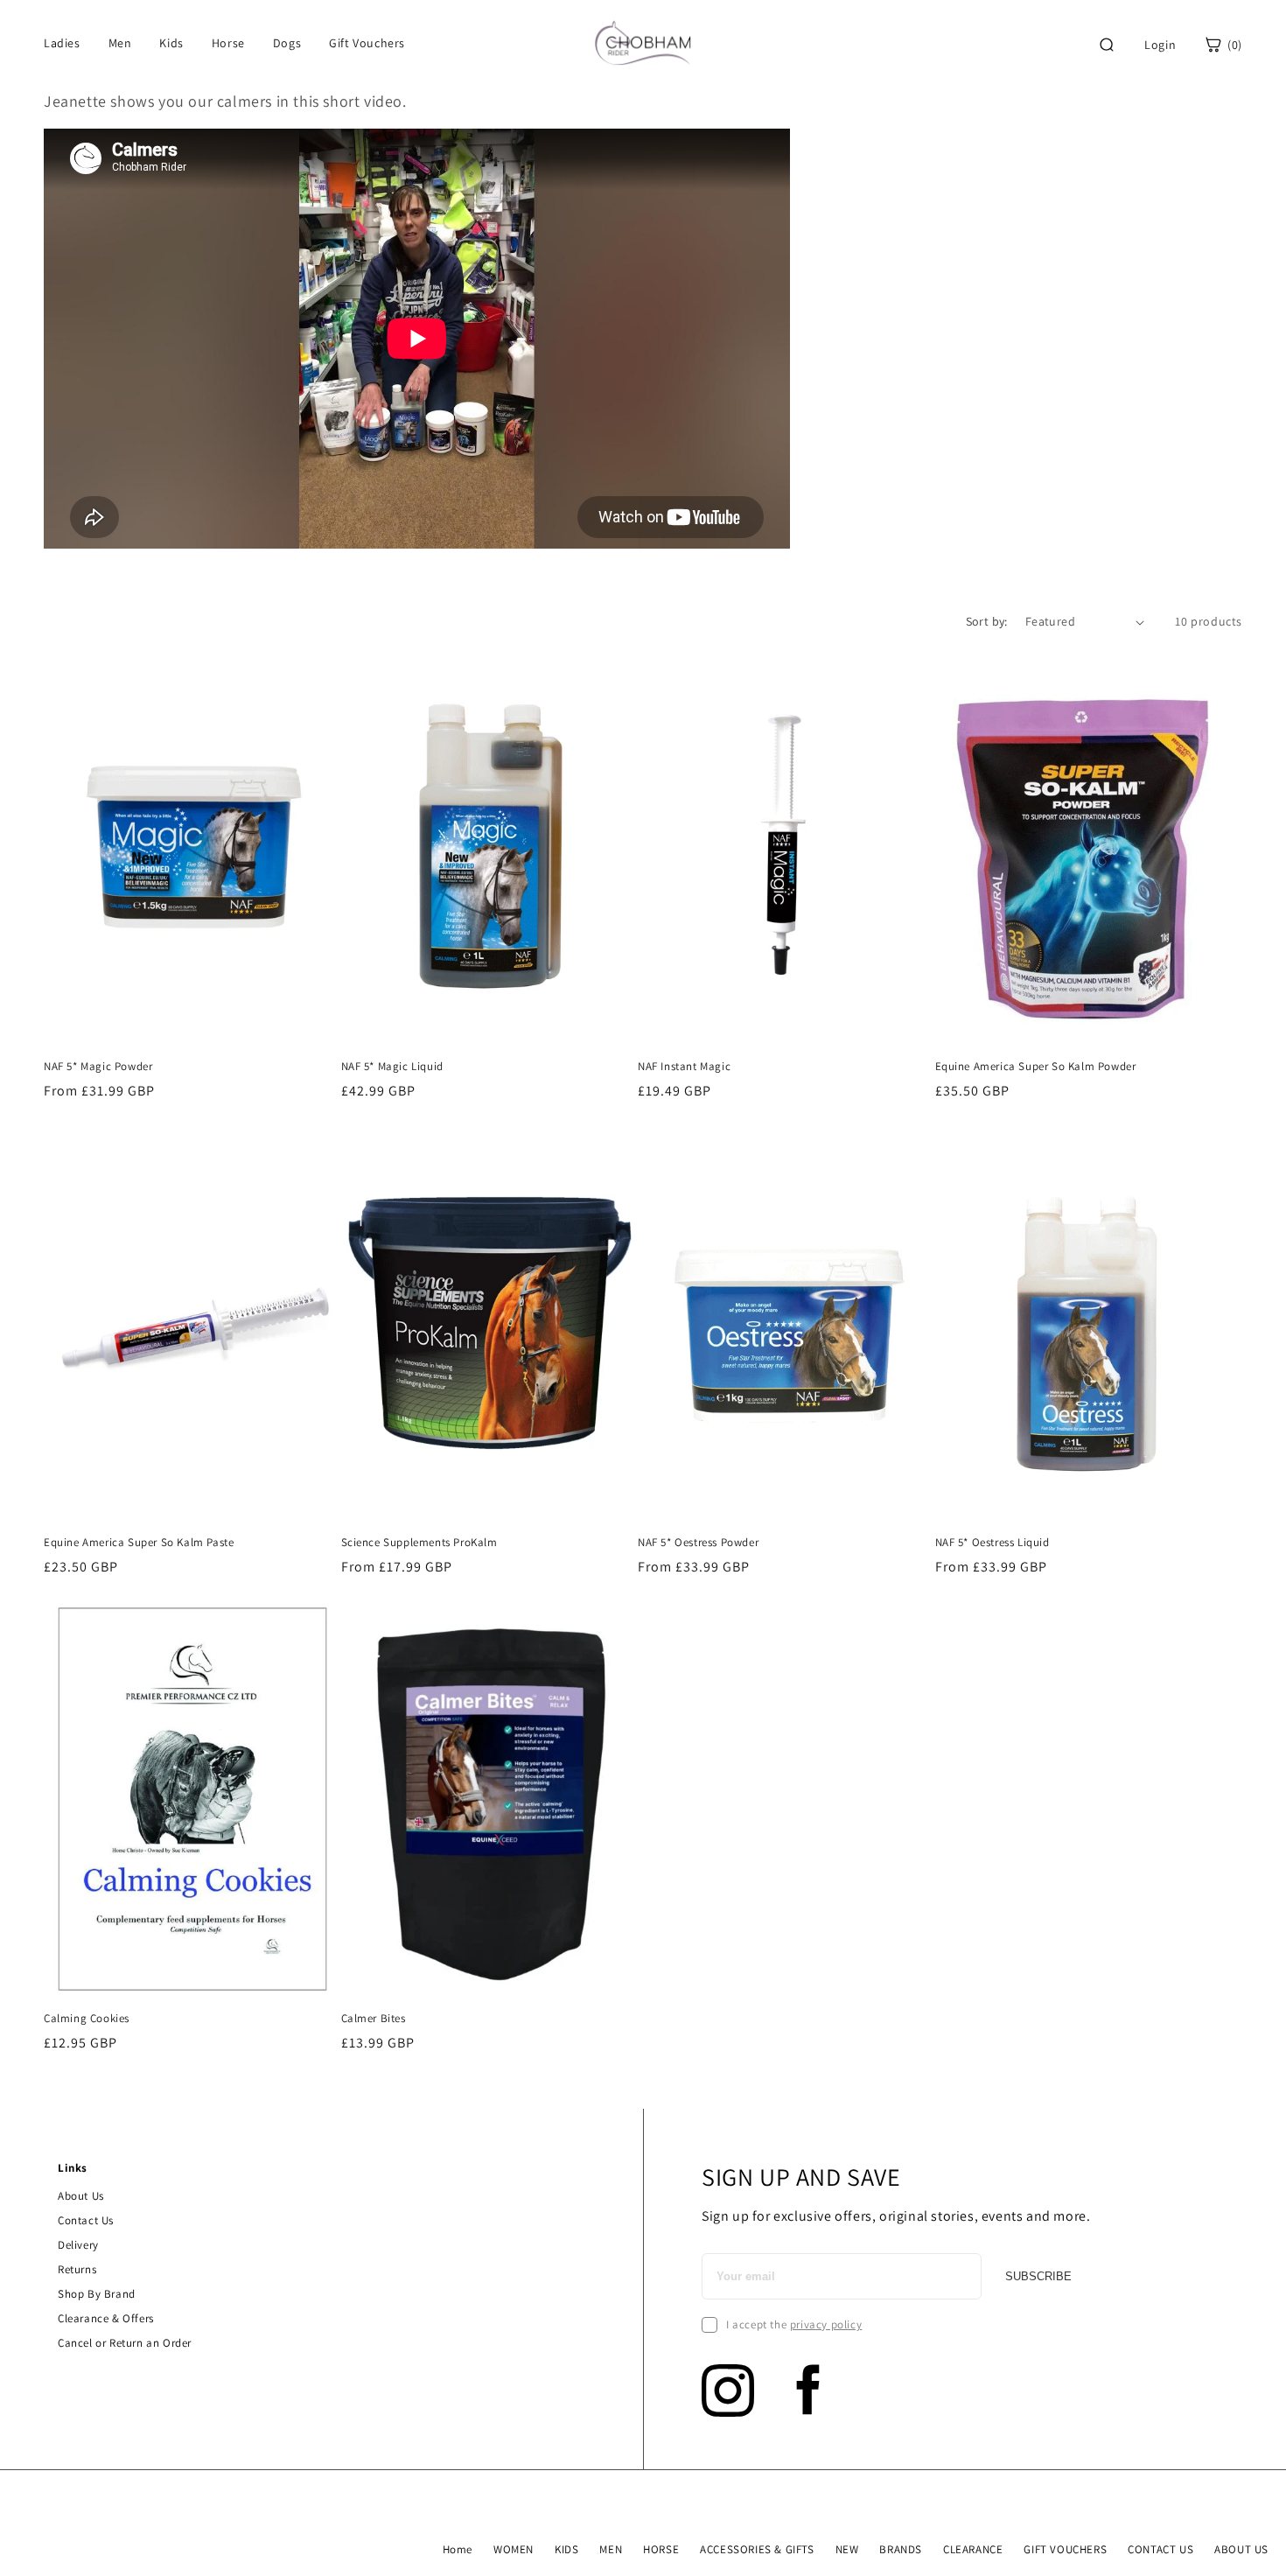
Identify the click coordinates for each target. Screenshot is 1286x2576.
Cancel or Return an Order (125, 2343)
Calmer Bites (374, 2019)
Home (458, 2549)
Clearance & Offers (106, 2318)
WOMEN (514, 2549)
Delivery (78, 2245)
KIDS (566, 2549)
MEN (611, 2549)
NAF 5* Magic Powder (98, 1067)
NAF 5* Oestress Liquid (992, 1543)
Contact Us (86, 2220)
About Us (81, 2196)
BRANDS (901, 2549)
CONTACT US (1160, 2549)
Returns (77, 2269)
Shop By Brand (97, 2294)
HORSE (661, 2549)
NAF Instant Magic (684, 1067)
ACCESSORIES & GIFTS (757, 2549)
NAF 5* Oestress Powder (698, 1543)
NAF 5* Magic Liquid (392, 1067)
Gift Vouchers (367, 43)
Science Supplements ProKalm (419, 1543)
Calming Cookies (87, 2019)
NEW (847, 2549)
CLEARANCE (973, 2549)
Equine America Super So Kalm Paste (139, 1543)
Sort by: (987, 621)
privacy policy (826, 2324)
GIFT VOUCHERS (1065, 2549)
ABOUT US (1241, 2549)
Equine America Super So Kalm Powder (1036, 1067)
